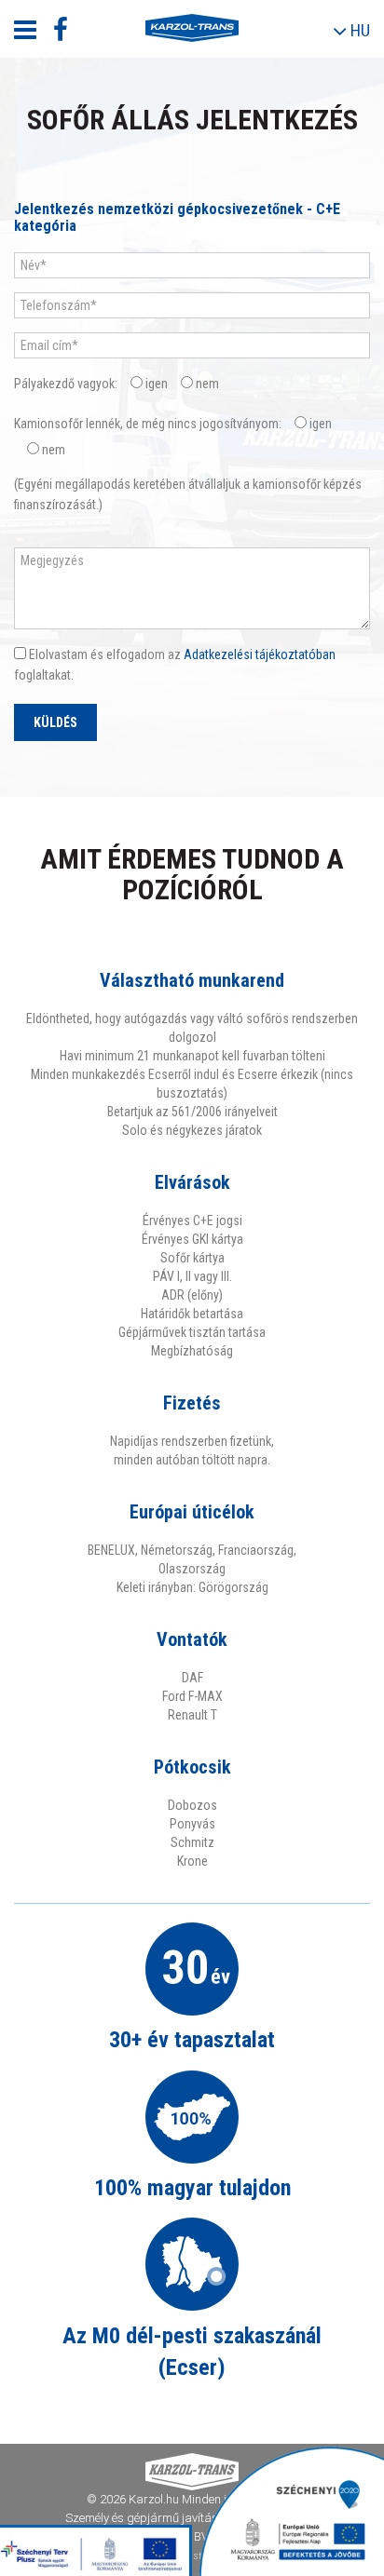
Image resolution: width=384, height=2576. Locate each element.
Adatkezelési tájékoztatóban (260, 654)
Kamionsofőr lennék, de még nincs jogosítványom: (148, 424)
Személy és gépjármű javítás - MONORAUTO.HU (192, 2518)
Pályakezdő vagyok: (66, 384)
